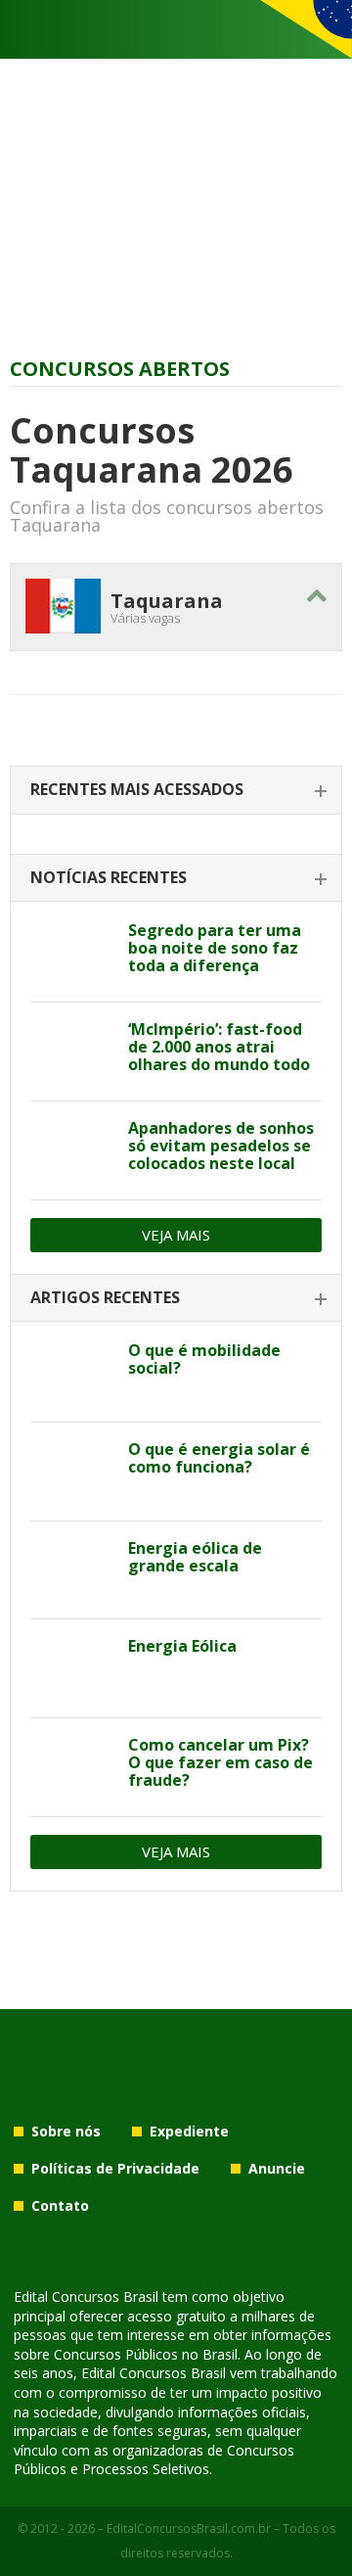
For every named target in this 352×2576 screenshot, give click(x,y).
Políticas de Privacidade (115, 2168)
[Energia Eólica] (72, 1668)
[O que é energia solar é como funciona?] (72, 1472)
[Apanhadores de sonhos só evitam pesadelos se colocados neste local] (72, 1150)
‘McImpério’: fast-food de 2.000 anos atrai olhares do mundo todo (219, 1047)
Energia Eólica (182, 1646)
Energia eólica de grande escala (195, 1557)
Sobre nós (66, 2131)
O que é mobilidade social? (204, 1359)
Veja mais (176, 1235)
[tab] (176, 791)
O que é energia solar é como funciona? (219, 1458)
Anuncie (277, 2168)
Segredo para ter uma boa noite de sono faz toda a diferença (215, 948)
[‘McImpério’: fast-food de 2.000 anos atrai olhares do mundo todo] (72, 1052)
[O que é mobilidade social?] (72, 1373)
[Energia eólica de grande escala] (72, 1570)
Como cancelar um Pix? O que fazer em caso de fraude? (220, 1762)
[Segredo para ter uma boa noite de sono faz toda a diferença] (72, 953)
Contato (60, 2205)
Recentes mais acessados (137, 789)
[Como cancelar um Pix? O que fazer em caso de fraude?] (72, 1767)
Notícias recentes (109, 877)
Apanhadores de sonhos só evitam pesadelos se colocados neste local (221, 1146)
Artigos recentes (105, 1297)
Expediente (189, 2131)
